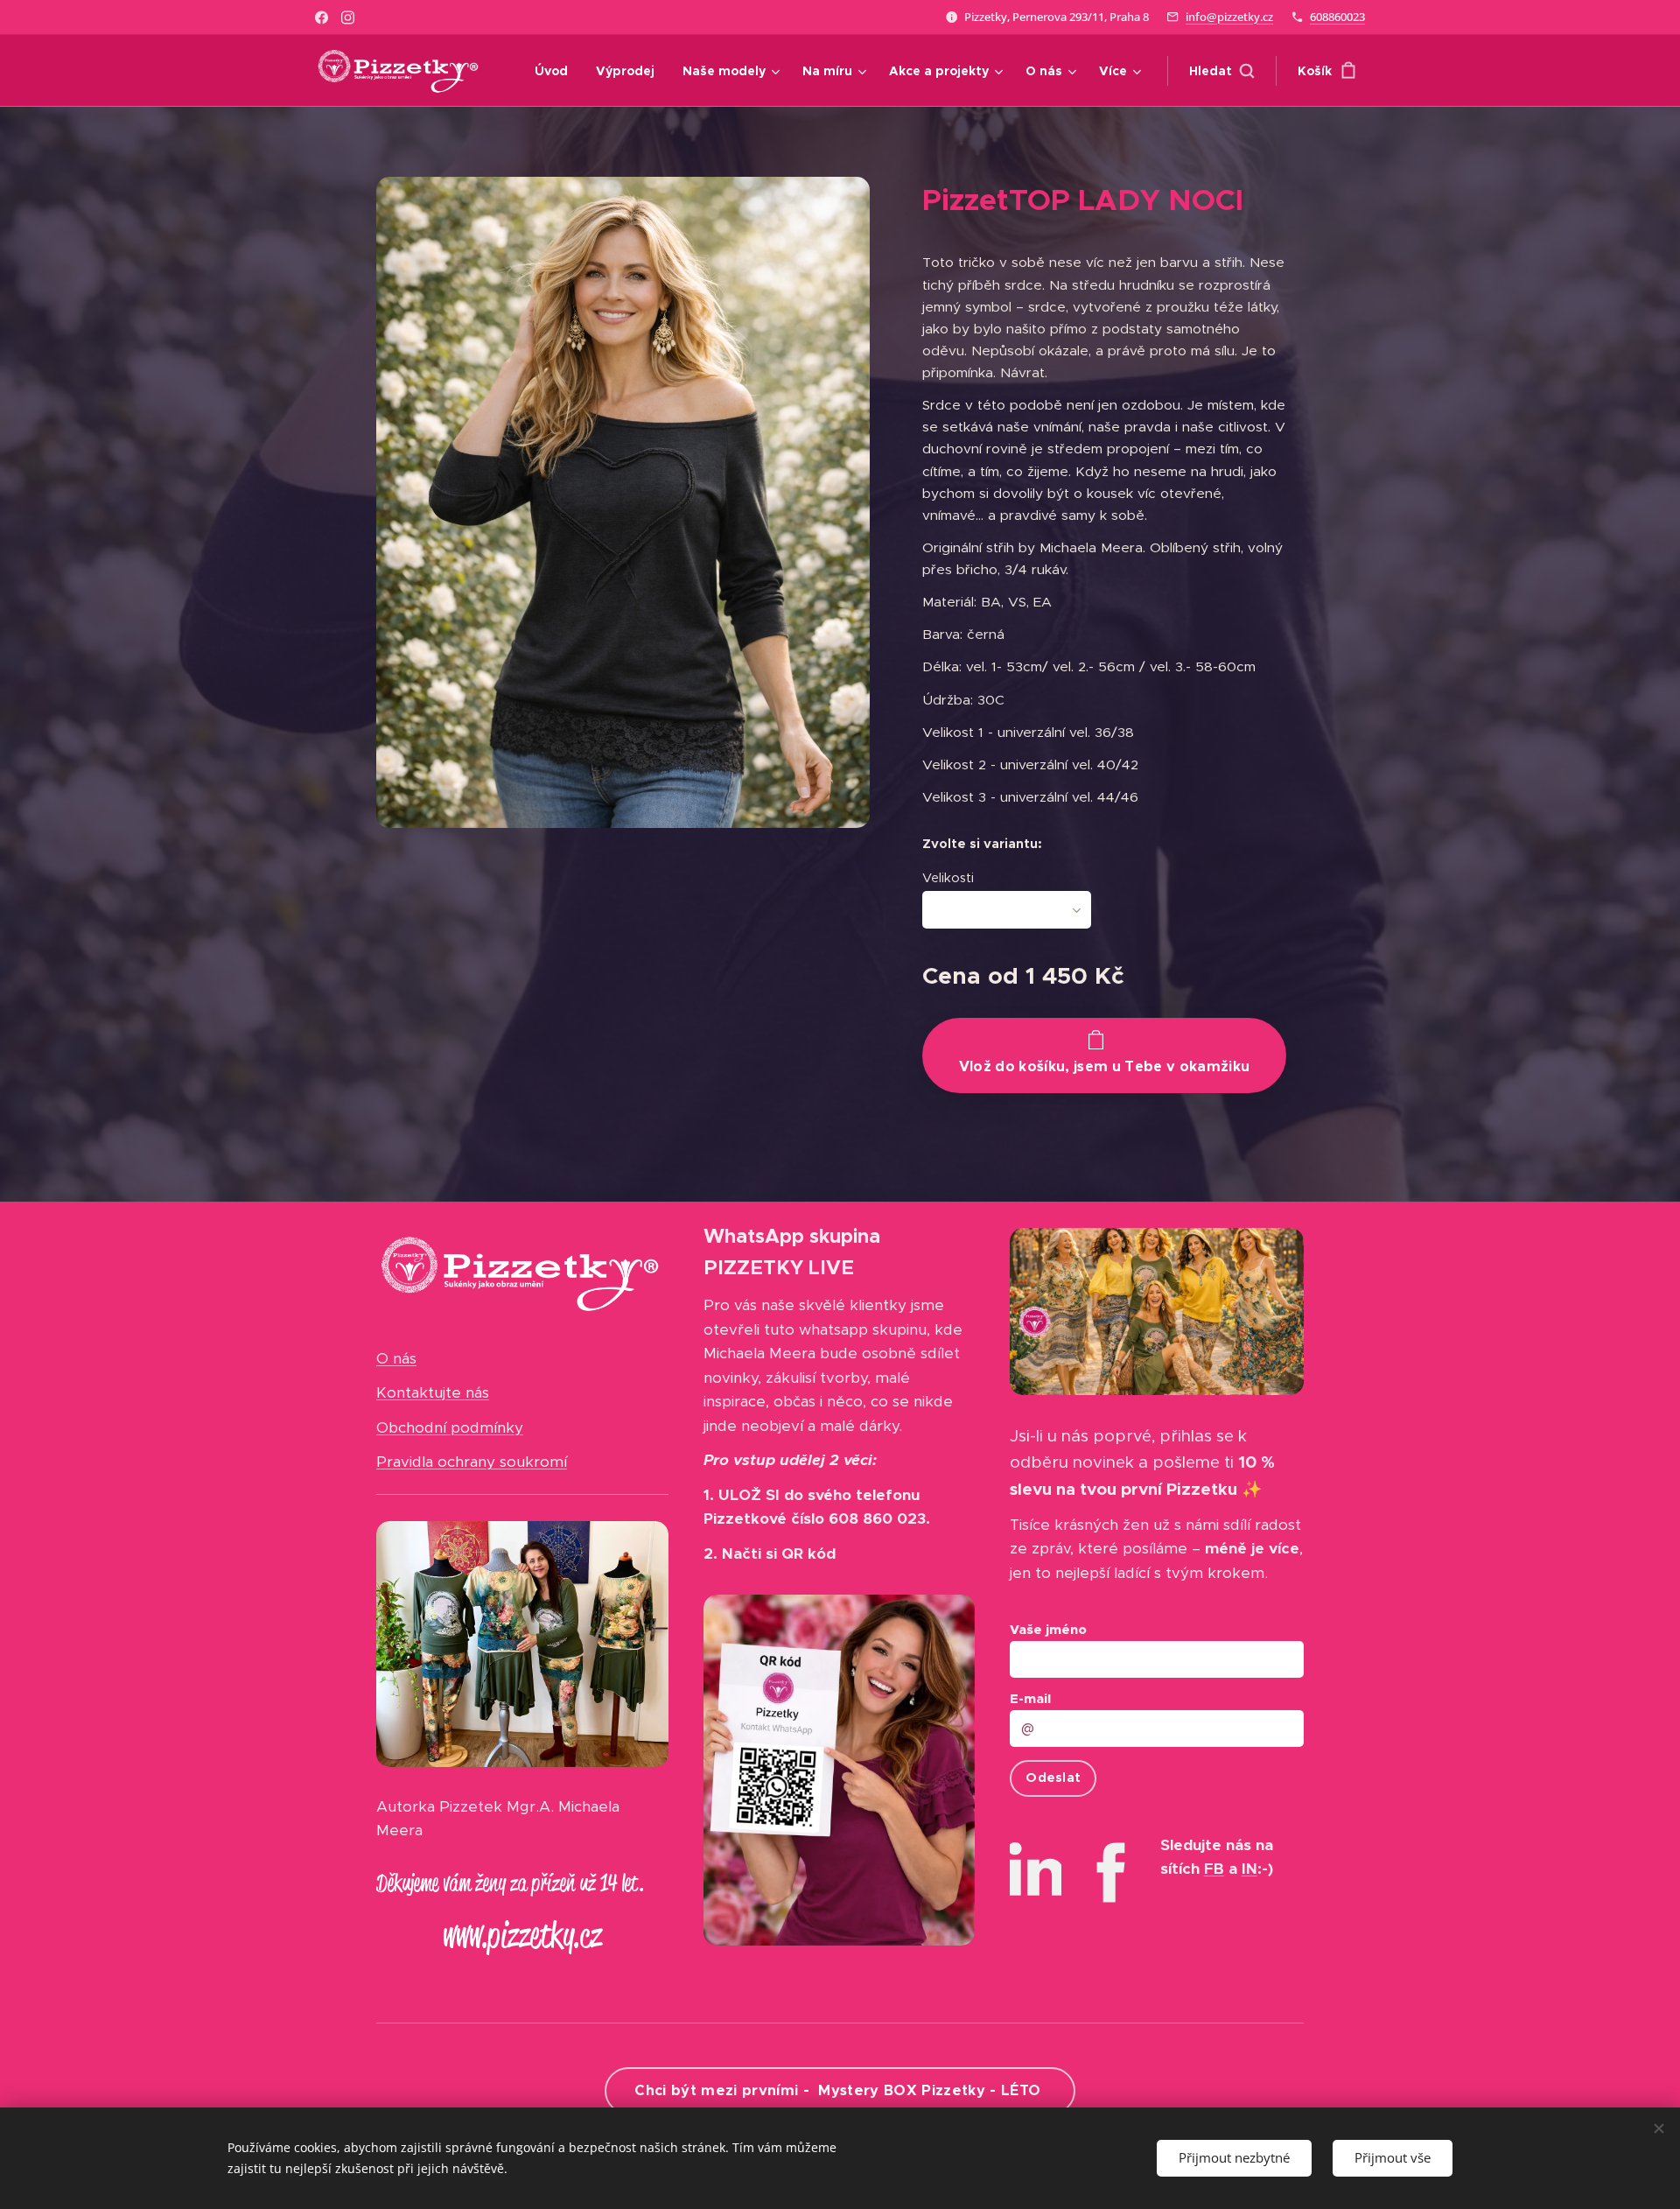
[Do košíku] (1104, 1055)
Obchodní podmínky (450, 1427)
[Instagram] (348, 18)
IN (1249, 1869)
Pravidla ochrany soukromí (472, 1462)
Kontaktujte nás (433, 1392)
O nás (396, 1358)
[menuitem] (556, 71)
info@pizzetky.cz (1229, 17)
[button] (1221, 71)
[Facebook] (322, 18)
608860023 (1337, 17)
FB (1214, 1869)
